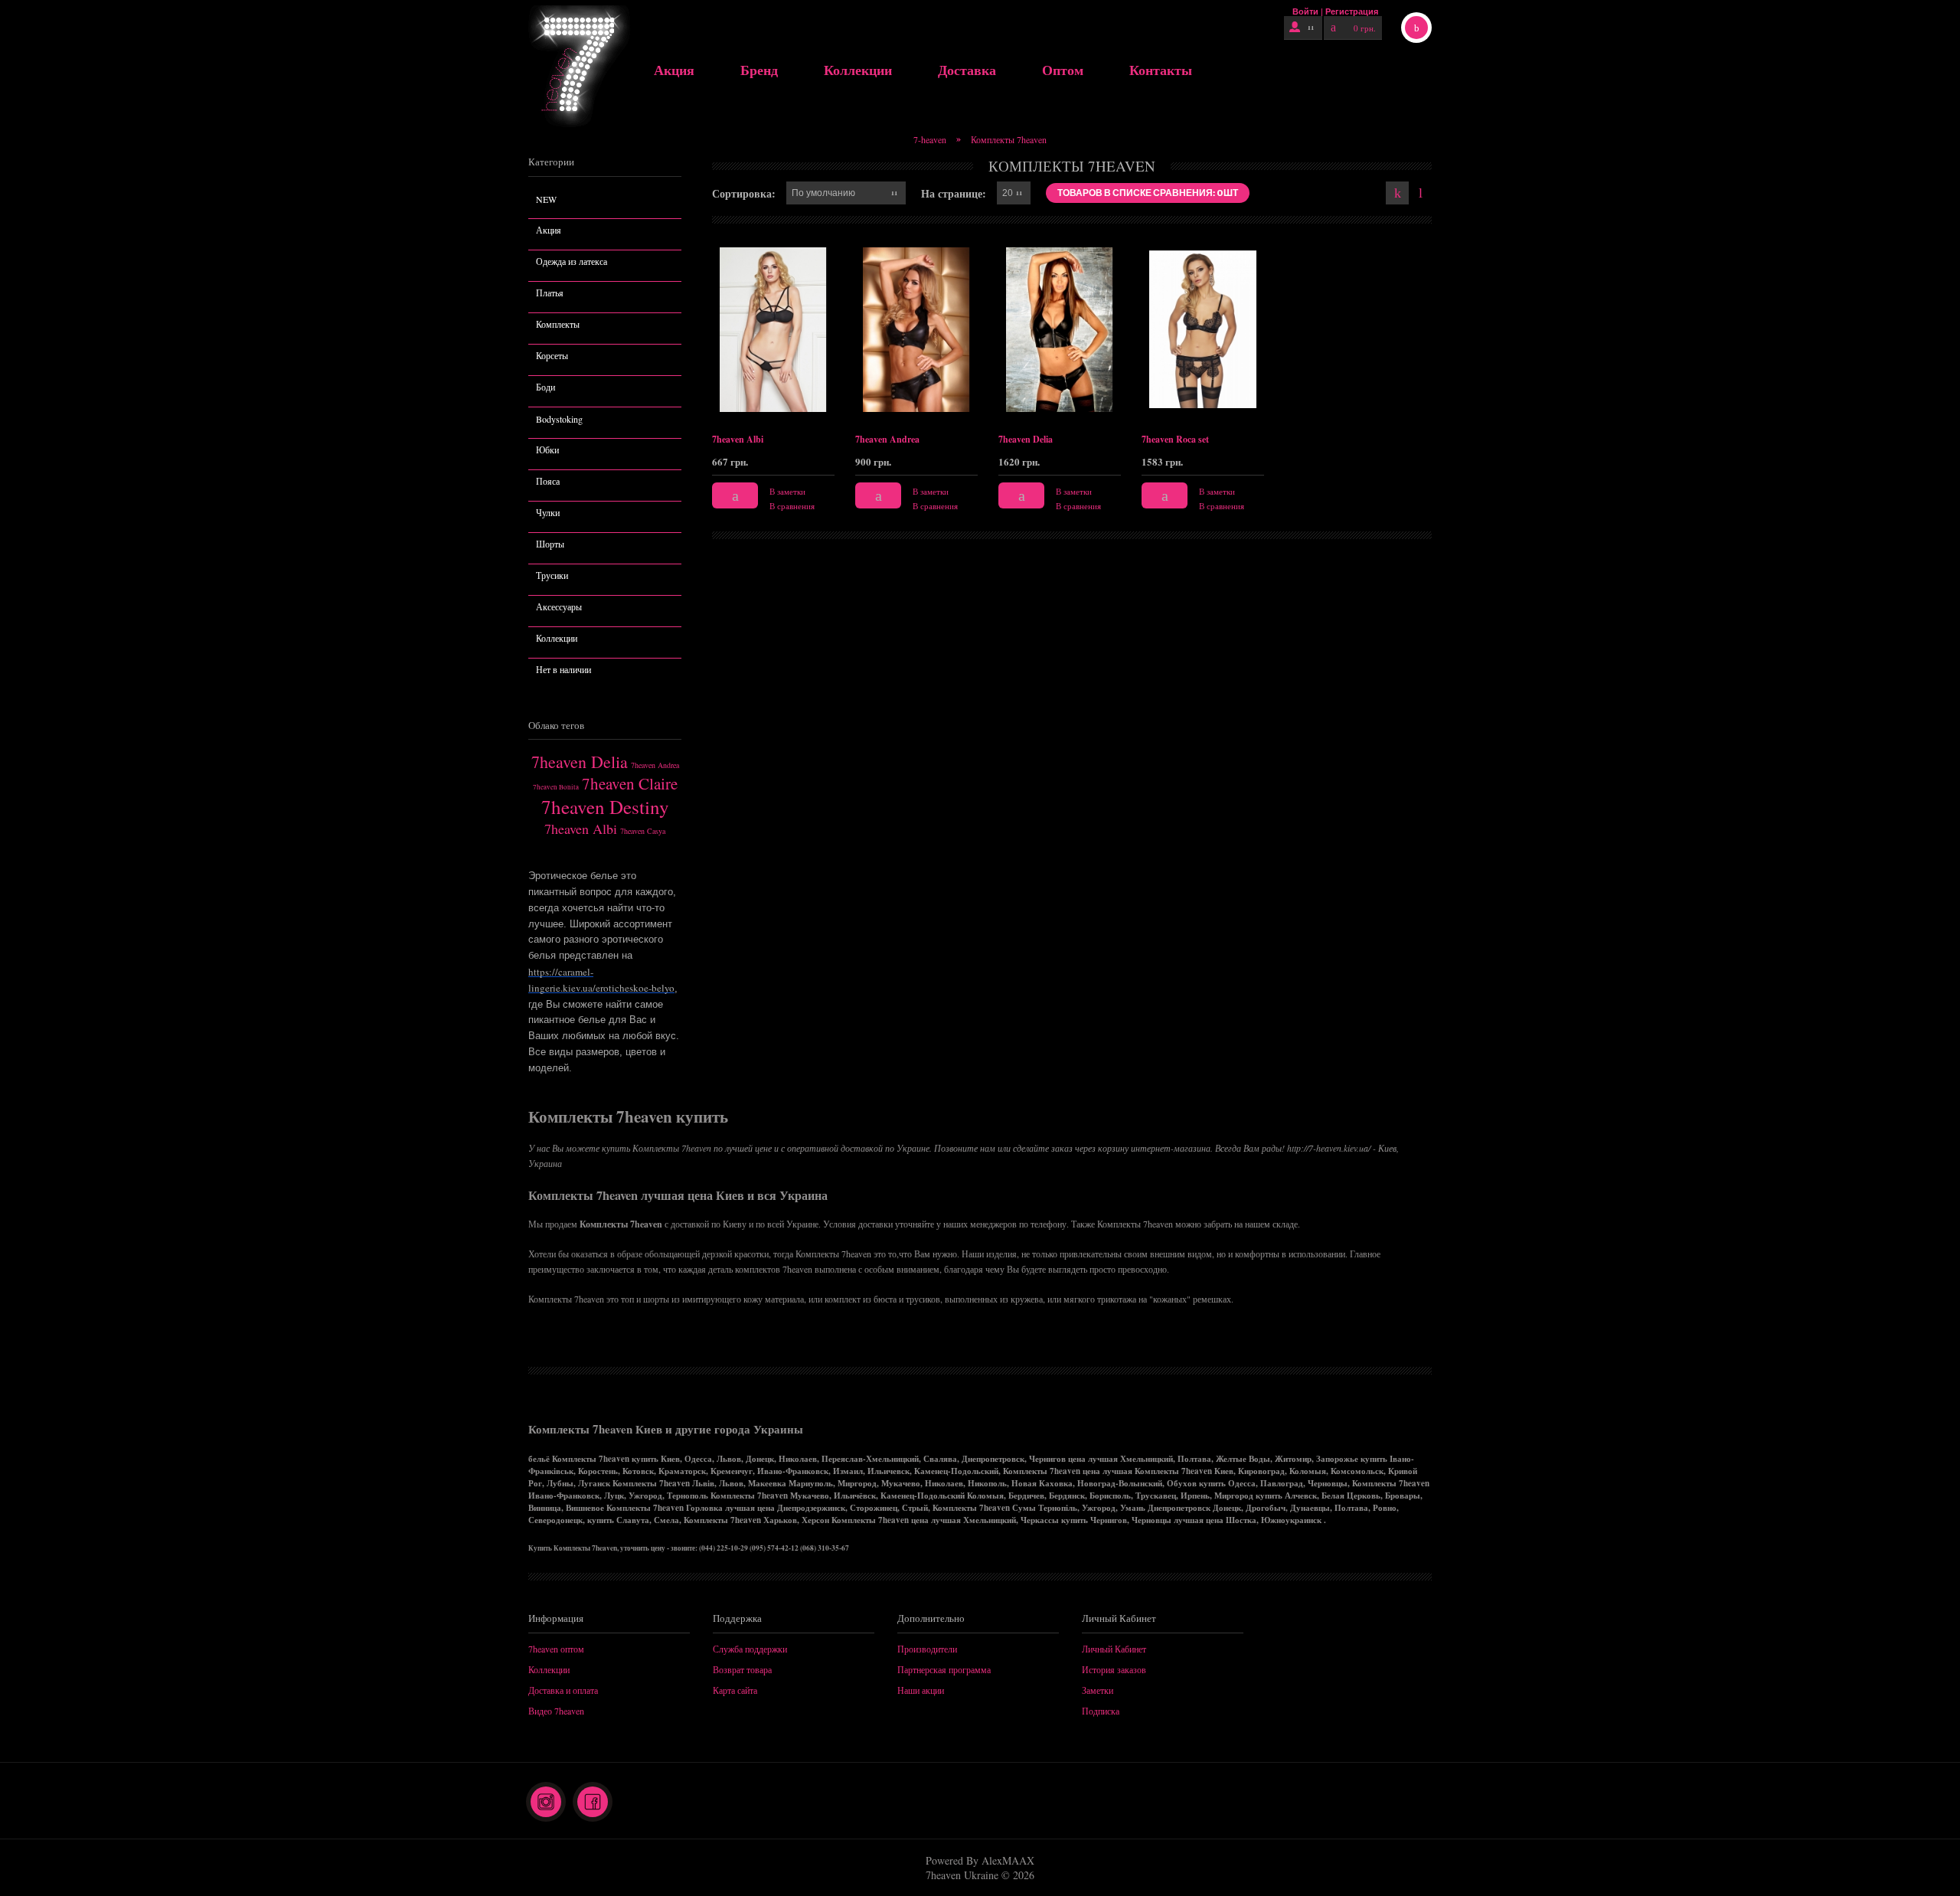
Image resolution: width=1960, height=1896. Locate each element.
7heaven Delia (580, 762)
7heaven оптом (556, 1649)
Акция (674, 70)
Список (1420, 193)
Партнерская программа (944, 1669)
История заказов (1114, 1669)
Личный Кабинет (1114, 1649)
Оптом (1063, 70)
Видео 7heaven (556, 1711)
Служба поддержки (750, 1649)
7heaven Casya (643, 831)
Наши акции (921, 1690)
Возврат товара (742, 1669)
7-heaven (930, 139)
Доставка (967, 70)
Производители (927, 1649)
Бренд (759, 70)
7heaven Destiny (605, 807)
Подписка (1101, 1711)
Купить (735, 495)
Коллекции (858, 70)
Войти (1305, 11)
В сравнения (792, 506)
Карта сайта (735, 1690)
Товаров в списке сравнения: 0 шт (1148, 193)
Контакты (1161, 70)
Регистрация (1352, 11)
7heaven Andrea (655, 765)
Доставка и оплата (563, 1690)
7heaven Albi (581, 829)
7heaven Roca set (1175, 439)
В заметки (787, 491)
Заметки (1098, 1690)
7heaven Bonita (556, 787)
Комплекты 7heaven (1009, 139)
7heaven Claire (630, 783)
